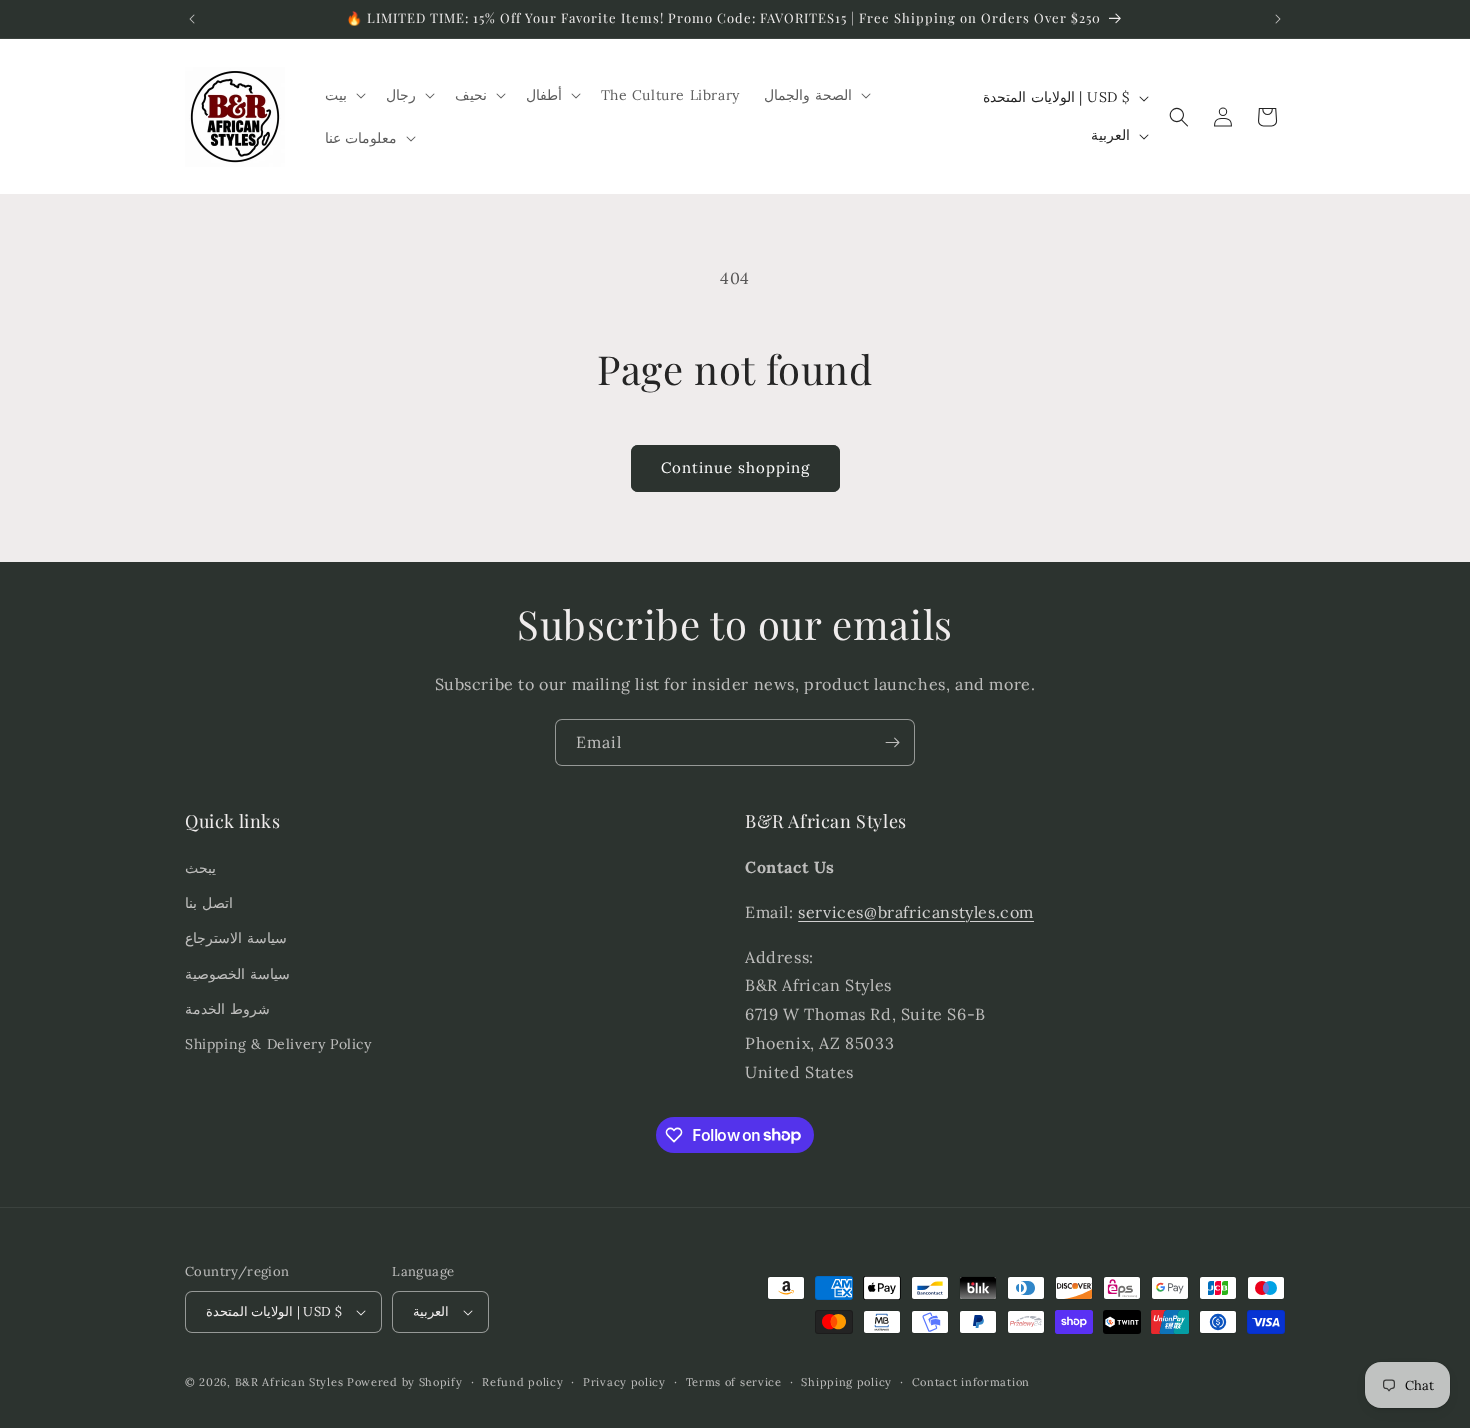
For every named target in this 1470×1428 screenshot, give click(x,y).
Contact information (971, 1382)
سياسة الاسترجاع (236, 938)
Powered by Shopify (405, 1382)
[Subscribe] (892, 742)
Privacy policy (624, 1382)
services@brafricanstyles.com (916, 912)
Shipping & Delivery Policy (278, 1044)
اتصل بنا (209, 903)
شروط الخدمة (227, 1009)
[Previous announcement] (192, 19)
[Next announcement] (1278, 19)
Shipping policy (846, 1382)
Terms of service (734, 1382)
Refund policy (522, 1382)
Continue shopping (735, 467)
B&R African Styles (289, 1382)
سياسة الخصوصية (237, 974)
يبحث (200, 868)
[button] (343, 95)
